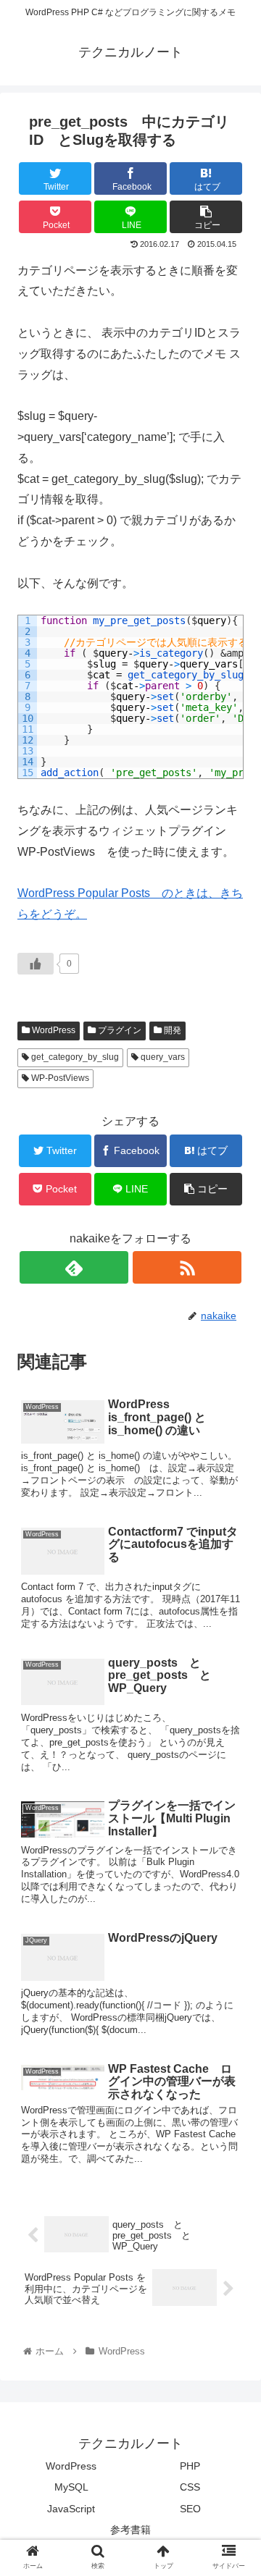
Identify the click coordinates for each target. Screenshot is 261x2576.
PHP (190, 2466)
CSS (190, 2487)
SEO (190, 2509)
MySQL (71, 2487)
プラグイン (119, 1030)
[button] (233, 1704)
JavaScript (71, 2509)
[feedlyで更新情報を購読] (74, 1267)
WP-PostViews (59, 1078)
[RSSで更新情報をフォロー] (187, 1267)
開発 (171, 1030)
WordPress (53, 1030)
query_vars (162, 1057)
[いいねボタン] (36, 964)
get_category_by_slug (74, 1057)
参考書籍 (130, 2530)
